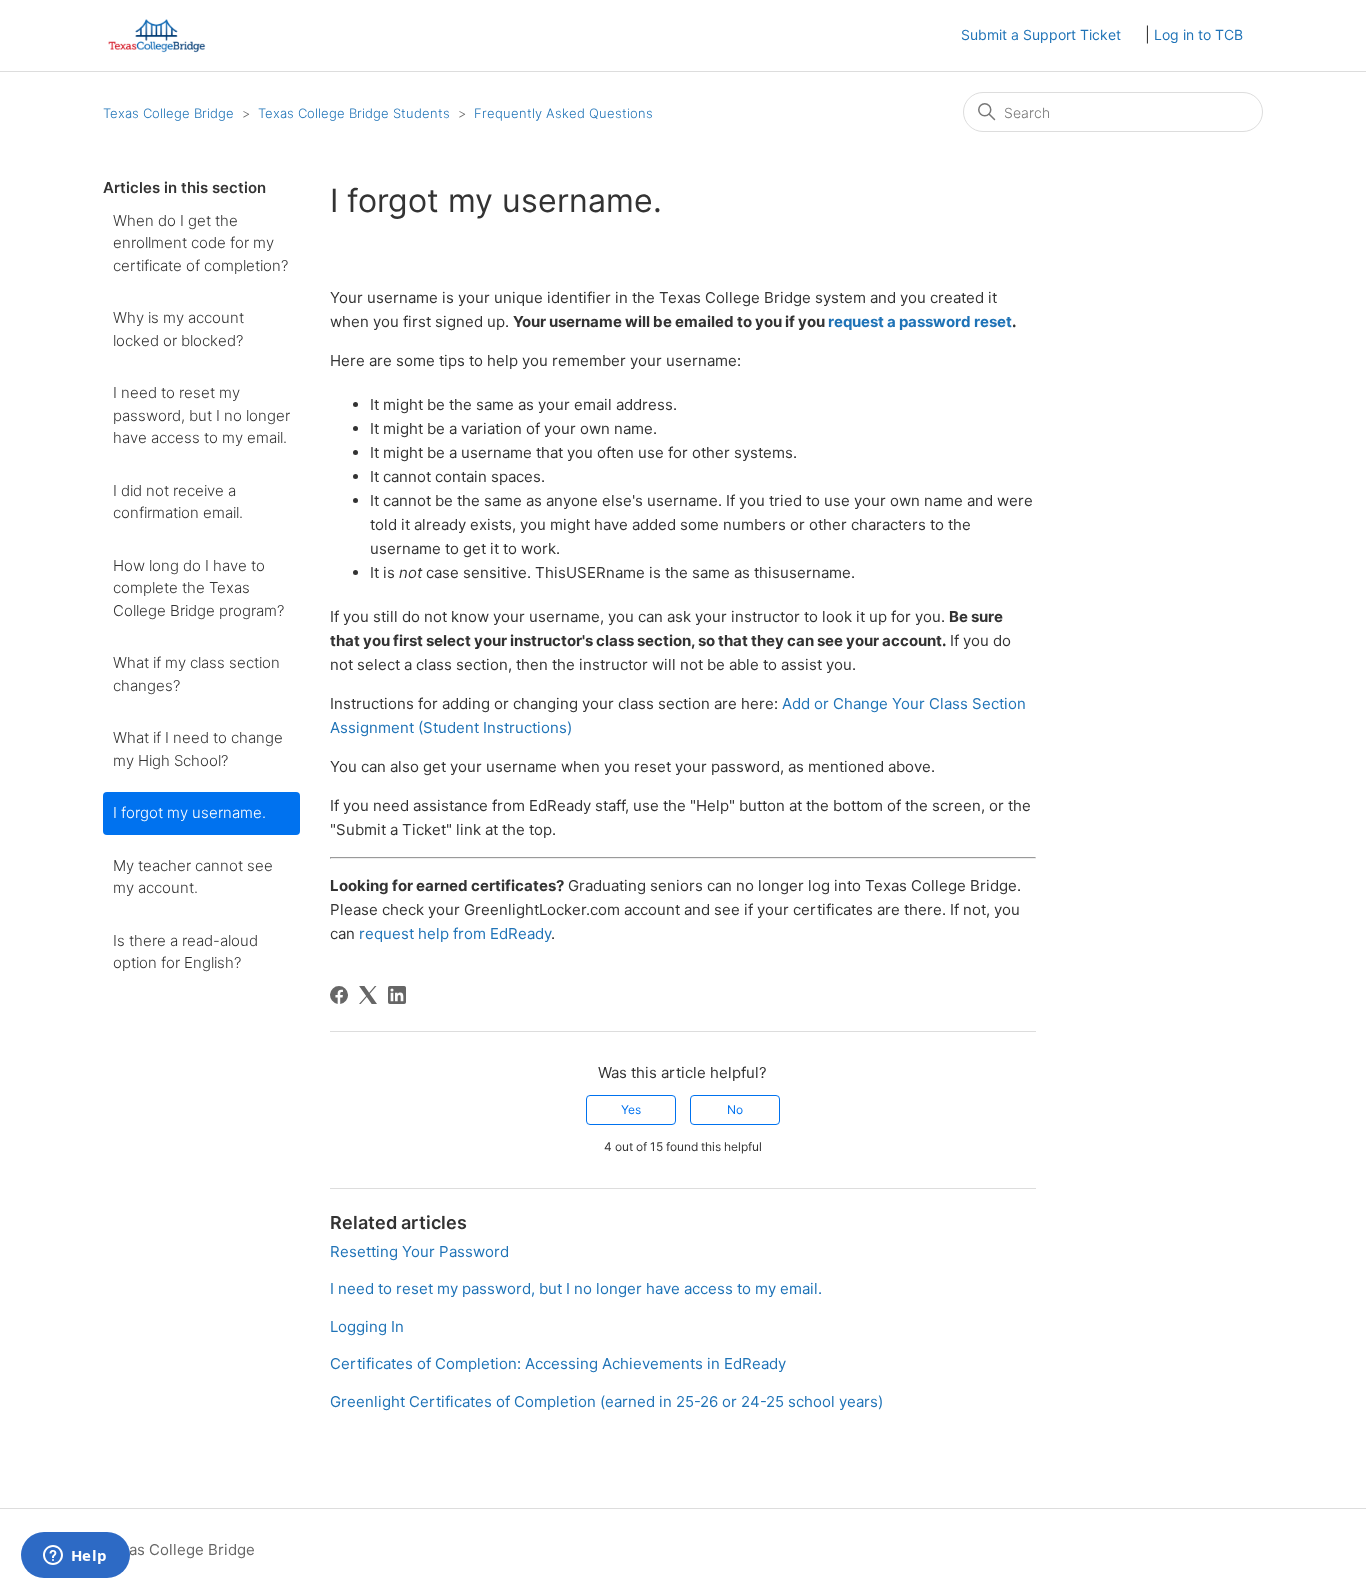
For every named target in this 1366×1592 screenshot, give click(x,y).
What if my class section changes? (196, 674)
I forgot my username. (189, 812)
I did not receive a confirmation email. (178, 502)
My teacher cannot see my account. (193, 877)
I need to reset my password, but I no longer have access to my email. (201, 415)
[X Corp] (368, 995)
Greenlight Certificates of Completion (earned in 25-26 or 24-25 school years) (606, 1401)
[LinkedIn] (397, 995)
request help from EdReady (455, 933)
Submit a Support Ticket (1041, 34)
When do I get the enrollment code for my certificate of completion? (200, 243)
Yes (631, 1109)
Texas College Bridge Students (354, 113)
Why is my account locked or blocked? (178, 329)
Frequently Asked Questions (563, 113)
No (735, 1109)
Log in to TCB (1198, 34)
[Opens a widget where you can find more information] (75, 1557)
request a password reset (920, 321)
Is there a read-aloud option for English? (185, 952)
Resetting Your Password (419, 1251)
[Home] (156, 35)
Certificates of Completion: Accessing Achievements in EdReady (558, 1363)
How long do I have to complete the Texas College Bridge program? (198, 588)
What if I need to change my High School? (198, 749)
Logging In (367, 1326)
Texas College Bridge (168, 113)
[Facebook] (339, 995)
